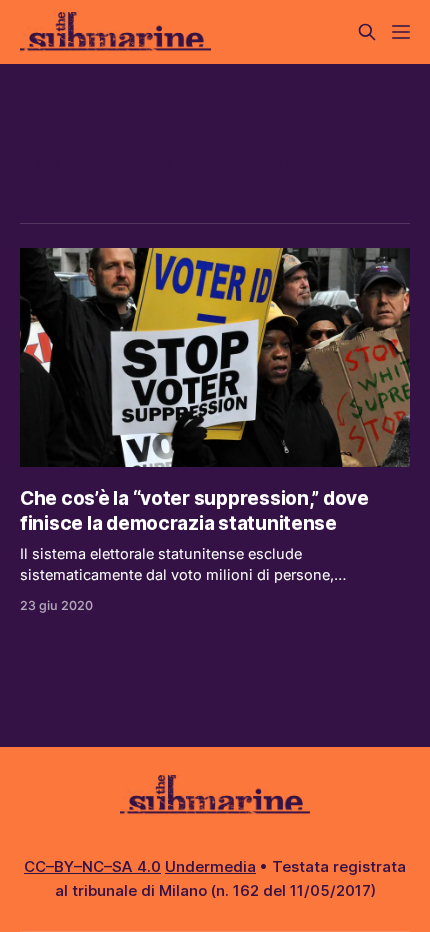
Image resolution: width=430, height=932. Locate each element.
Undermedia (210, 866)
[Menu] (401, 32)
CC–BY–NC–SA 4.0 (92, 866)
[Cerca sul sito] (367, 32)
